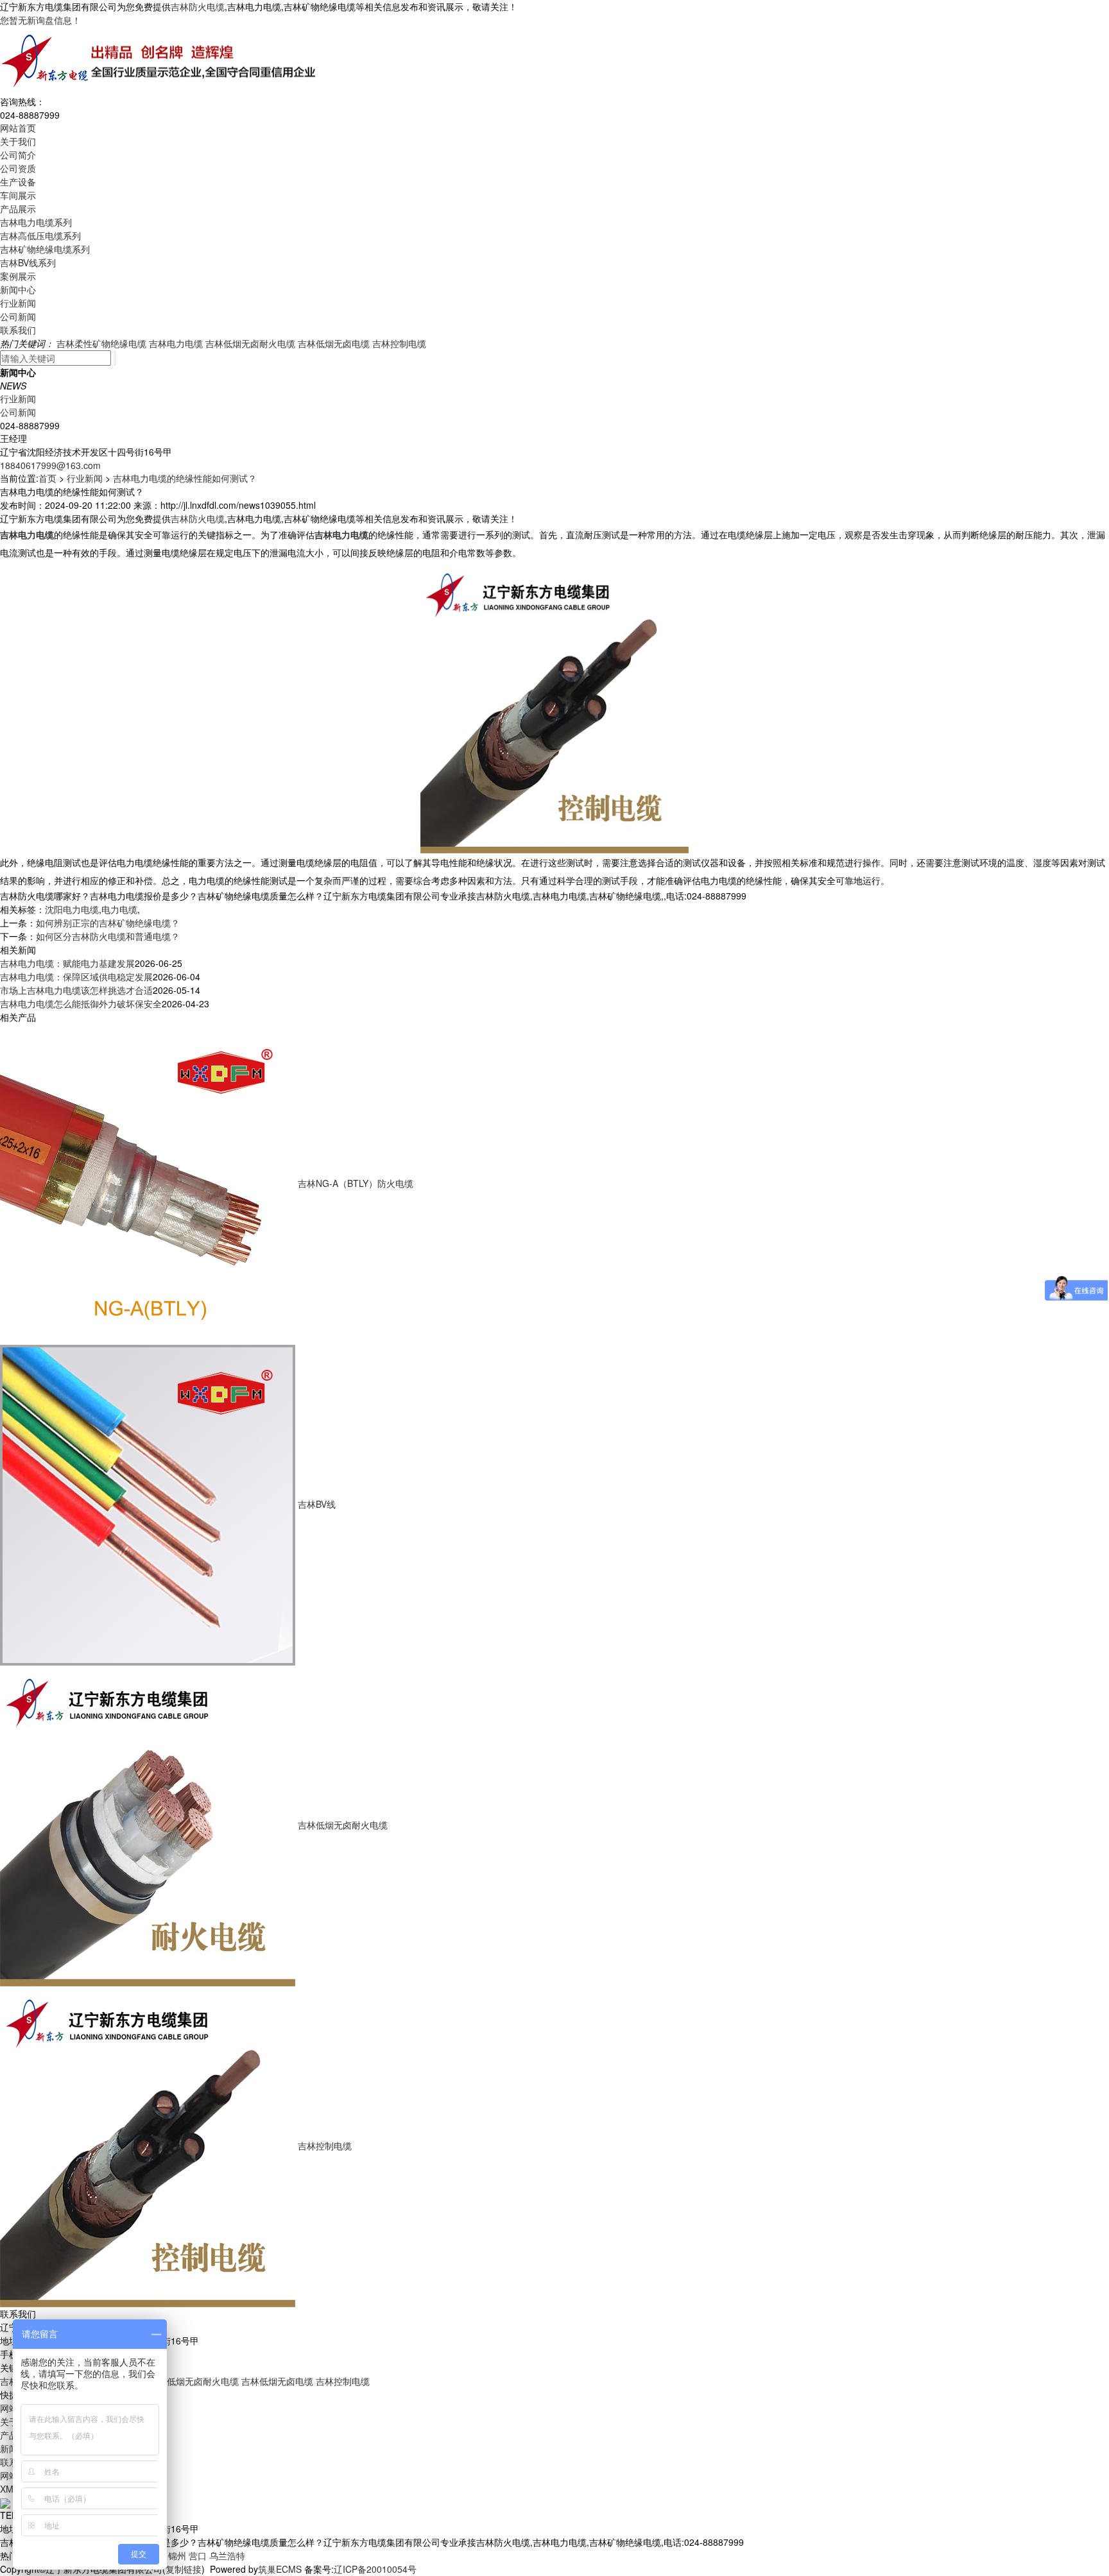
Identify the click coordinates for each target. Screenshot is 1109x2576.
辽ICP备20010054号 (375, 2569)
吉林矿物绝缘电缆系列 (45, 249)
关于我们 (18, 141)
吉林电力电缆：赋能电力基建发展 (67, 963)
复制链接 (184, 2569)
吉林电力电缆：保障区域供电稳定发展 (76, 977)
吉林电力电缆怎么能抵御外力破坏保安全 (81, 1003)
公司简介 (18, 155)
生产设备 (18, 182)
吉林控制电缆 (399, 343)
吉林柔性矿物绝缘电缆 (101, 343)
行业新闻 (18, 303)
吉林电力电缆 (176, 343)
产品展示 (18, 209)
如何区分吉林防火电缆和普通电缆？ (108, 936)
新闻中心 (18, 289)
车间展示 (18, 195)
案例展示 (18, 276)
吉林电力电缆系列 (36, 222)
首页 (47, 478)
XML (9, 2489)
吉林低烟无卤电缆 (334, 343)
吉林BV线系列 (28, 262)
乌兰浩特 (227, 2555)
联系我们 (18, 330)
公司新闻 (18, 316)
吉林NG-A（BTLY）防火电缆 (356, 1183)
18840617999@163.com (50, 465)
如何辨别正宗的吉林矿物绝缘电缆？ (108, 923)
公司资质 (18, 168)
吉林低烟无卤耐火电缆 (250, 343)
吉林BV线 (317, 1504)
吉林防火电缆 (198, 6)
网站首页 (18, 128)
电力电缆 (119, 909)
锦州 (177, 2555)
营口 (198, 2555)
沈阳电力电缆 (72, 909)
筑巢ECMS (280, 2569)
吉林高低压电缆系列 (40, 235)
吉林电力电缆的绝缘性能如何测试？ (185, 478)
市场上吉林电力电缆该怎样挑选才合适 (76, 990)
